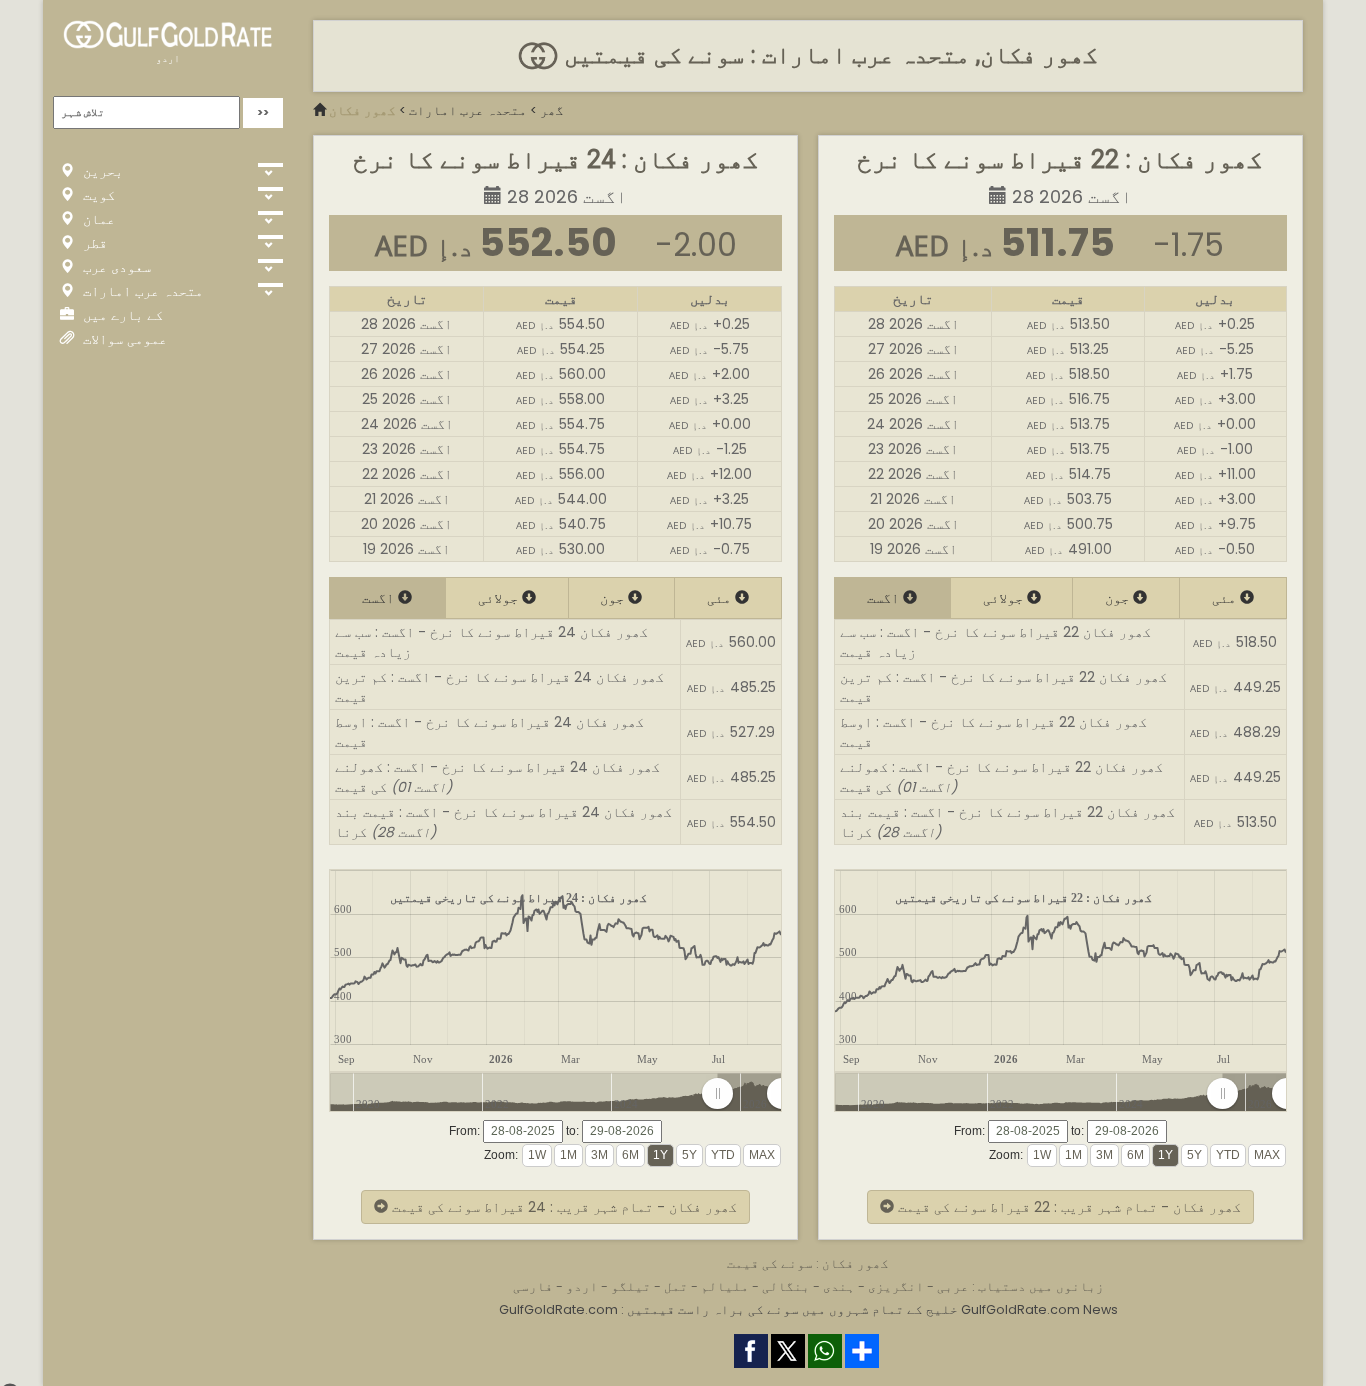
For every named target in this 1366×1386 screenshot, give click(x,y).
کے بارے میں (121, 315)
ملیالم (725, 1286)
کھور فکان (362, 110)
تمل (676, 1286)
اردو (168, 58)
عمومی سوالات (123, 339)
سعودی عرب (115, 267)
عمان (97, 219)
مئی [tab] (721, 598)
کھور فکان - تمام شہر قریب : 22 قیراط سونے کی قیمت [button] (1067, 1207)
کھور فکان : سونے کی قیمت (808, 1263)
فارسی (533, 1286)
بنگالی (786, 1286)
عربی (953, 1286)
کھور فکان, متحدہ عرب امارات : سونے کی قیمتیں (828, 55)
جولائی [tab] (500, 598)
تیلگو (631, 1286)
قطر (93, 243)
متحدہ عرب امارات (141, 291)
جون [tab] (614, 598)
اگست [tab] (380, 598)
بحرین (101, 171)
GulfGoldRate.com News (1039, 1309)
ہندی (839, 1286)
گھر (552, 110)
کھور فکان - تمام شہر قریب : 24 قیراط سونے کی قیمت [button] (562, 1207)
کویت (97, 195)
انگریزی (896, 1286)
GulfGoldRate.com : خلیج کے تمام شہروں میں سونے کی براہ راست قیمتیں (728, 1309)
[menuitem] (749, 1094)
